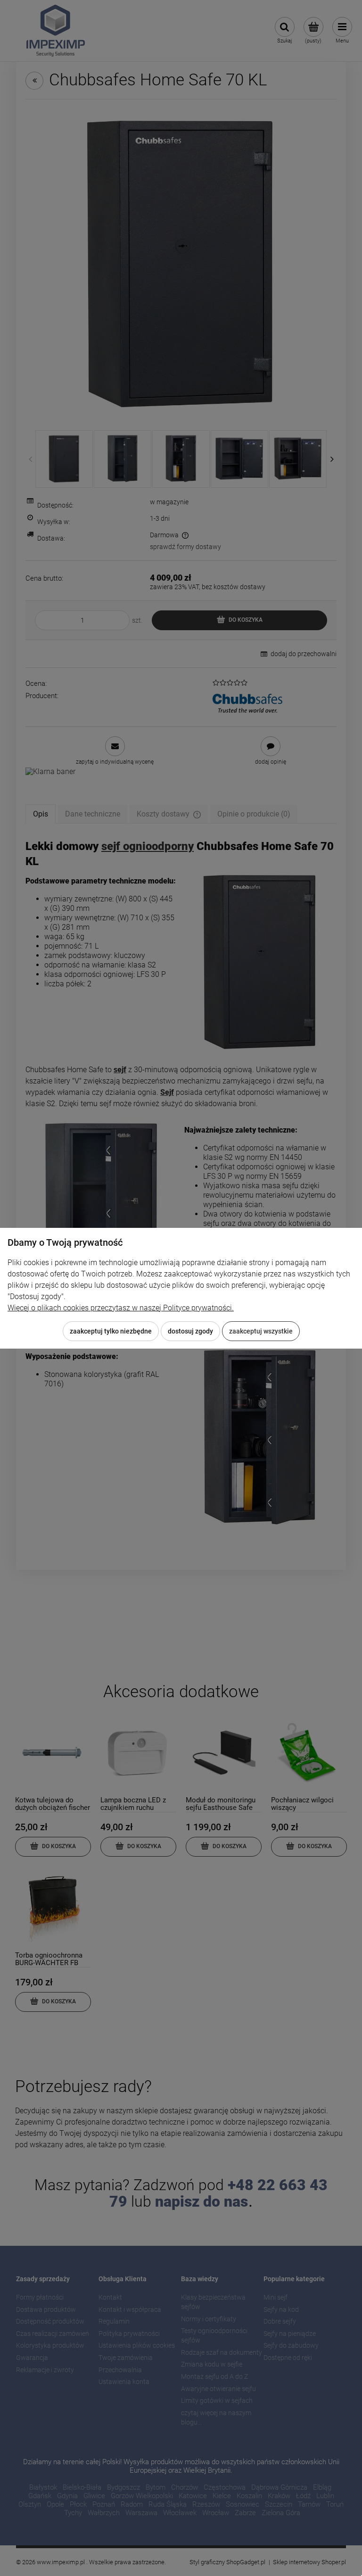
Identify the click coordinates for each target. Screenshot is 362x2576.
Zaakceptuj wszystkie (261, 1331)
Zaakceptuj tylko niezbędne (111, 1331)
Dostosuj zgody (190, 1331)
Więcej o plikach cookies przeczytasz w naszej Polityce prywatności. (121, 1308)
